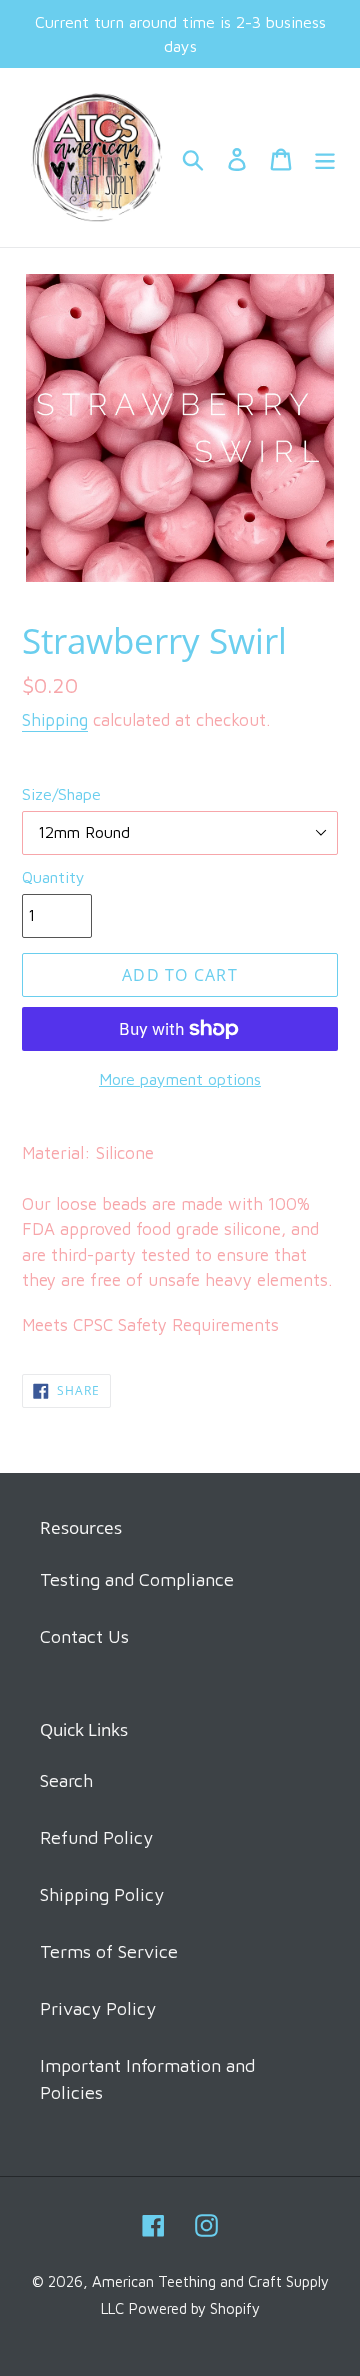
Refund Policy (96, 1837)
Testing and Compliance (137, 1579)
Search (66, 1780)
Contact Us (84, 1636)
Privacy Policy (98, 2008)
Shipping (55, 720)
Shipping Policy (102, 1894)
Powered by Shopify (194, 2308)
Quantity (53, 877)
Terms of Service (109, 1951)
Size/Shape (61, 794)
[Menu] (325, 157)
